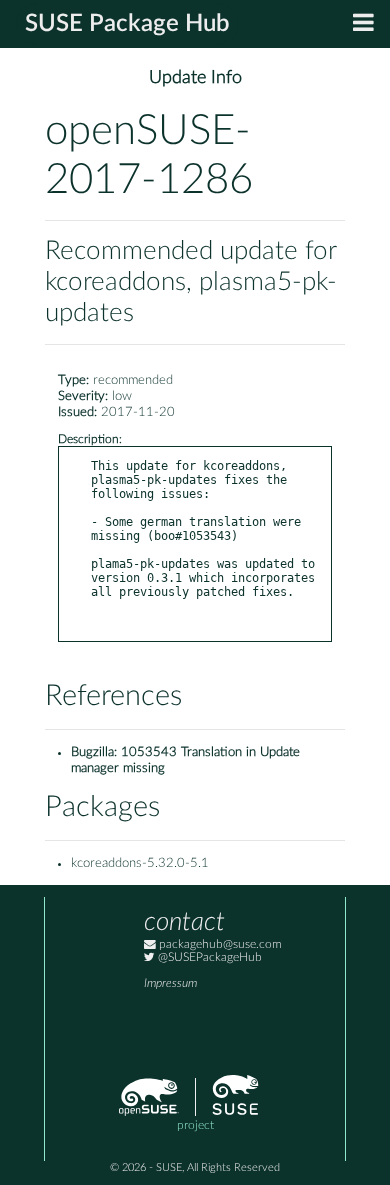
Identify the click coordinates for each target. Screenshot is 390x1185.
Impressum (170, 983)
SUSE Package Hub (127, 24)
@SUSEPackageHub (208, 957)
